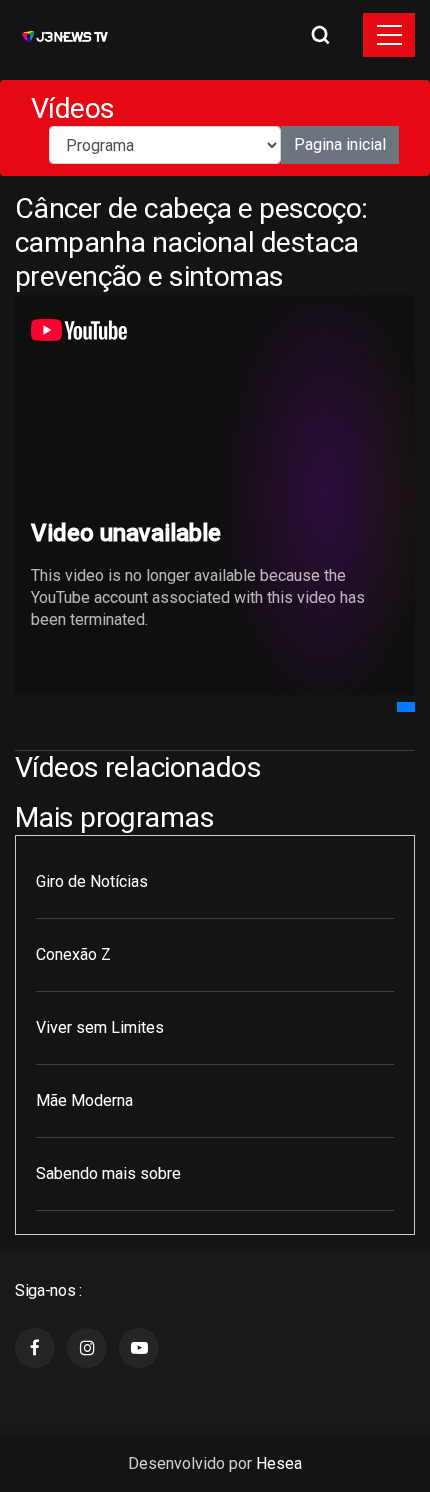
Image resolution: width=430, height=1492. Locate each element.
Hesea (279, 1463)
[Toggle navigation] (389, 35)
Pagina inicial (340, 144)
